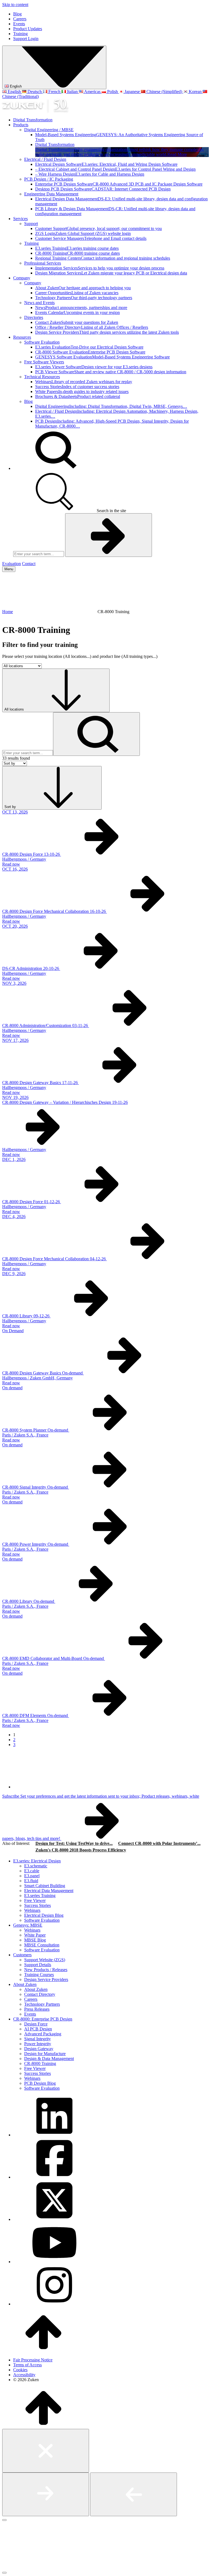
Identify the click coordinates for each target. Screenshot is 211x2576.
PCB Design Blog (40, 2083)
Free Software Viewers (44, 362)
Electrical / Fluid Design (45, 159)
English (15, 86)
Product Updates (28, 29)
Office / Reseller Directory (92, 327)
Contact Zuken (77, 322)
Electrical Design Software (106, 164)
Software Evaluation (42, 342)
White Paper (35, 1935)
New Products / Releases (46, 1970)
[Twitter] (54, 2219)
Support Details (38, 1965)
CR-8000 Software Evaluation (90, 352)
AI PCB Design (38, 2029)
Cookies (20, 2370)
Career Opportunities (77, 293)
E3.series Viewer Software (94, 367)
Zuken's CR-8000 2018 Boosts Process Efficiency (81, 1850)
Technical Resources (42, 377)
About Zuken (83, 288)
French (54, 92)
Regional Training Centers (103, 258)
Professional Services (43, 263)
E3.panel (32, 1876)
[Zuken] (35, 110)
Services (20, 219)
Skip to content (15, 5)
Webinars (84, 382)
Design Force (36, 2024)
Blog (17, 14)
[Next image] (46, 2494)
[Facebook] (54, 2177)
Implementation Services (100, 268)
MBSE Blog (35, 1940)
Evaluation (12, 564)
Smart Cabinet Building (45, 1886)
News (81, 308)
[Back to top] (43, 2351)
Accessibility (24, 2375)
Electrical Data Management (49, 1891)
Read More (177, 154)
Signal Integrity (38, 2039)
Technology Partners (84, 298)
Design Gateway (39, 2049)
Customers (22, 1955)
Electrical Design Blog (44, 1915)
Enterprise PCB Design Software (119, 184)
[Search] (54, 468)
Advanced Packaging (43, 2034)
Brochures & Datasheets (78, 396)
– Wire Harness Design (90, 174)
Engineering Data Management (51, 194)
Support (31, 224)
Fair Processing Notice (33, 2360)
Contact (29, 564)
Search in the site (111, 511)
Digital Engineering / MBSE (49, 130)
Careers (20, 19)
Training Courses (39, 1975)
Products (21, 125)
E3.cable (32, 1871)
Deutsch (35, 92)
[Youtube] (54, 2262)
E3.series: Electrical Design (37, 1861)
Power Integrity (38, 2044)
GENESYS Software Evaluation (102, 357)
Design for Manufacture (45, 2054)
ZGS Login (83, 233)
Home (8, 612)
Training (20, 34)
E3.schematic (36, 1866)
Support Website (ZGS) (45, 1960)
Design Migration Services (111, 273)
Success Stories (77, 387)
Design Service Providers (107, 332)
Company (22, 278)
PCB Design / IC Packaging (49, 179)
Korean (195, 92)
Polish (113, 92)
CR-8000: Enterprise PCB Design (43, 2019)
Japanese (132, 92)
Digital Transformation (33, 120)
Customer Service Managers (91, 238)
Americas (92, 92)
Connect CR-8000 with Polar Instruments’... (159, 1843)
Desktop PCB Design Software (103, 189)
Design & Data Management (49, 2059)
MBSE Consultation (42, 1945)
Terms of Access (27, 2365)
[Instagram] (54, 2304)
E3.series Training (77, 248)
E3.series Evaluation (89, 347)
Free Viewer (35, 1900)
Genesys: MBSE (28, 1925)
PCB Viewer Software (111, 372)
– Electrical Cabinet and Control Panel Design (115, 169)
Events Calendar (77, 312)
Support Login (26, 39)
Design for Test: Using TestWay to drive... (74, 1843)
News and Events (39, 303)
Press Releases (37, 2009)
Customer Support (98, 228)
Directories (34, 317)
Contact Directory (40, 1994)
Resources (22, 337)
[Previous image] (134, 2494)
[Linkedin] (54, 2135)
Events (19, 24)
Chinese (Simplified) (164, 92)
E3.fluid (31, 1881)
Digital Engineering (111, 406)
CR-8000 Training (77, 253)
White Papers (82, 392)
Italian (72, 92)
